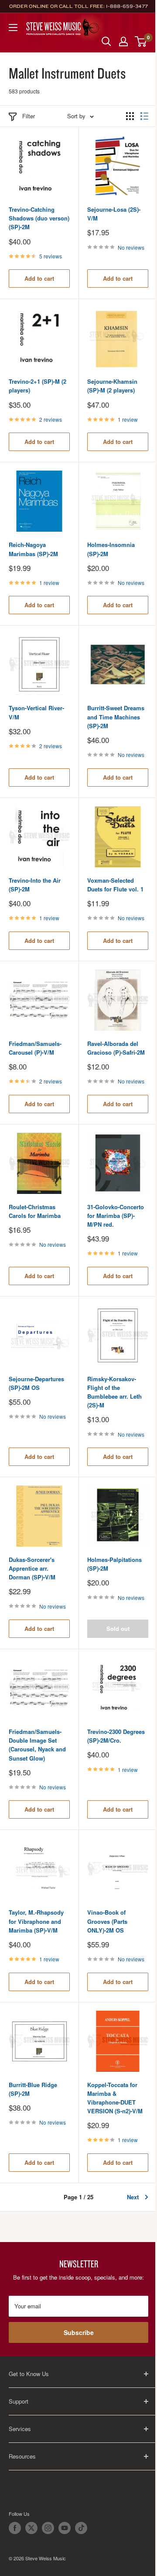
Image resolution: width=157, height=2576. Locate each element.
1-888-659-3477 (127, 6)
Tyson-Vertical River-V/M (36, 712)
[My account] (123, 41)
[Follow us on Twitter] (31, 2528)
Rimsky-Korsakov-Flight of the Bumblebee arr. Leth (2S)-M (114, 1392)
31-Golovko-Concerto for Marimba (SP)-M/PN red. (116, 1216)
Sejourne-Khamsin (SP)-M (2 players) (112, 386)
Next (133, 2197)
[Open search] (106, 41)
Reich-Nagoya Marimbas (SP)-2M (33, 549)
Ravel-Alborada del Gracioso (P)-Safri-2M (116, 1048)
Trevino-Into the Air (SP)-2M (35, 885)
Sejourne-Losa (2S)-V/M (114, 214)
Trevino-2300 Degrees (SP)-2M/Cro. (116, 1736)
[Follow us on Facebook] (15, 2528)
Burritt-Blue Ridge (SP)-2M (33, 2089)
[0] (141, 41)
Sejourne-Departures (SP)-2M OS (36, 1383)
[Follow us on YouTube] (65, 2528)
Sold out (118, 1628)
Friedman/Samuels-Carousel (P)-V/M (35, 1048)
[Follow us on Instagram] (48, 2528)
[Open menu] (13, 28)
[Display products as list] (144, 116)
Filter (29, 116)
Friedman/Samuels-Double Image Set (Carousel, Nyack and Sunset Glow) (37, 1745)
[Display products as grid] (130, 116)
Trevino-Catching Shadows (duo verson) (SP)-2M (39, 218)
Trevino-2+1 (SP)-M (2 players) (38, 386)
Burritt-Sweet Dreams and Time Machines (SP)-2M (116, 717)
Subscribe (79, 2332)
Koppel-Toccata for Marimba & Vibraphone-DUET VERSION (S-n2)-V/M (115, 2098)
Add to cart (39, 278)
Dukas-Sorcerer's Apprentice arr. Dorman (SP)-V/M (32, 1568)
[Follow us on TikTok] (81, 2528)
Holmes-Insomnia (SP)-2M (111, 549)
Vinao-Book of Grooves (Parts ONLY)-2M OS (107, 1921)
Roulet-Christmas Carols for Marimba (35, 1211)
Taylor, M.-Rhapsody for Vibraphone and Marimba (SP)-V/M (36, 1921)
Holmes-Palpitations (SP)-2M (114, 1564)
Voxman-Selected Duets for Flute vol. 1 (115, 885)
